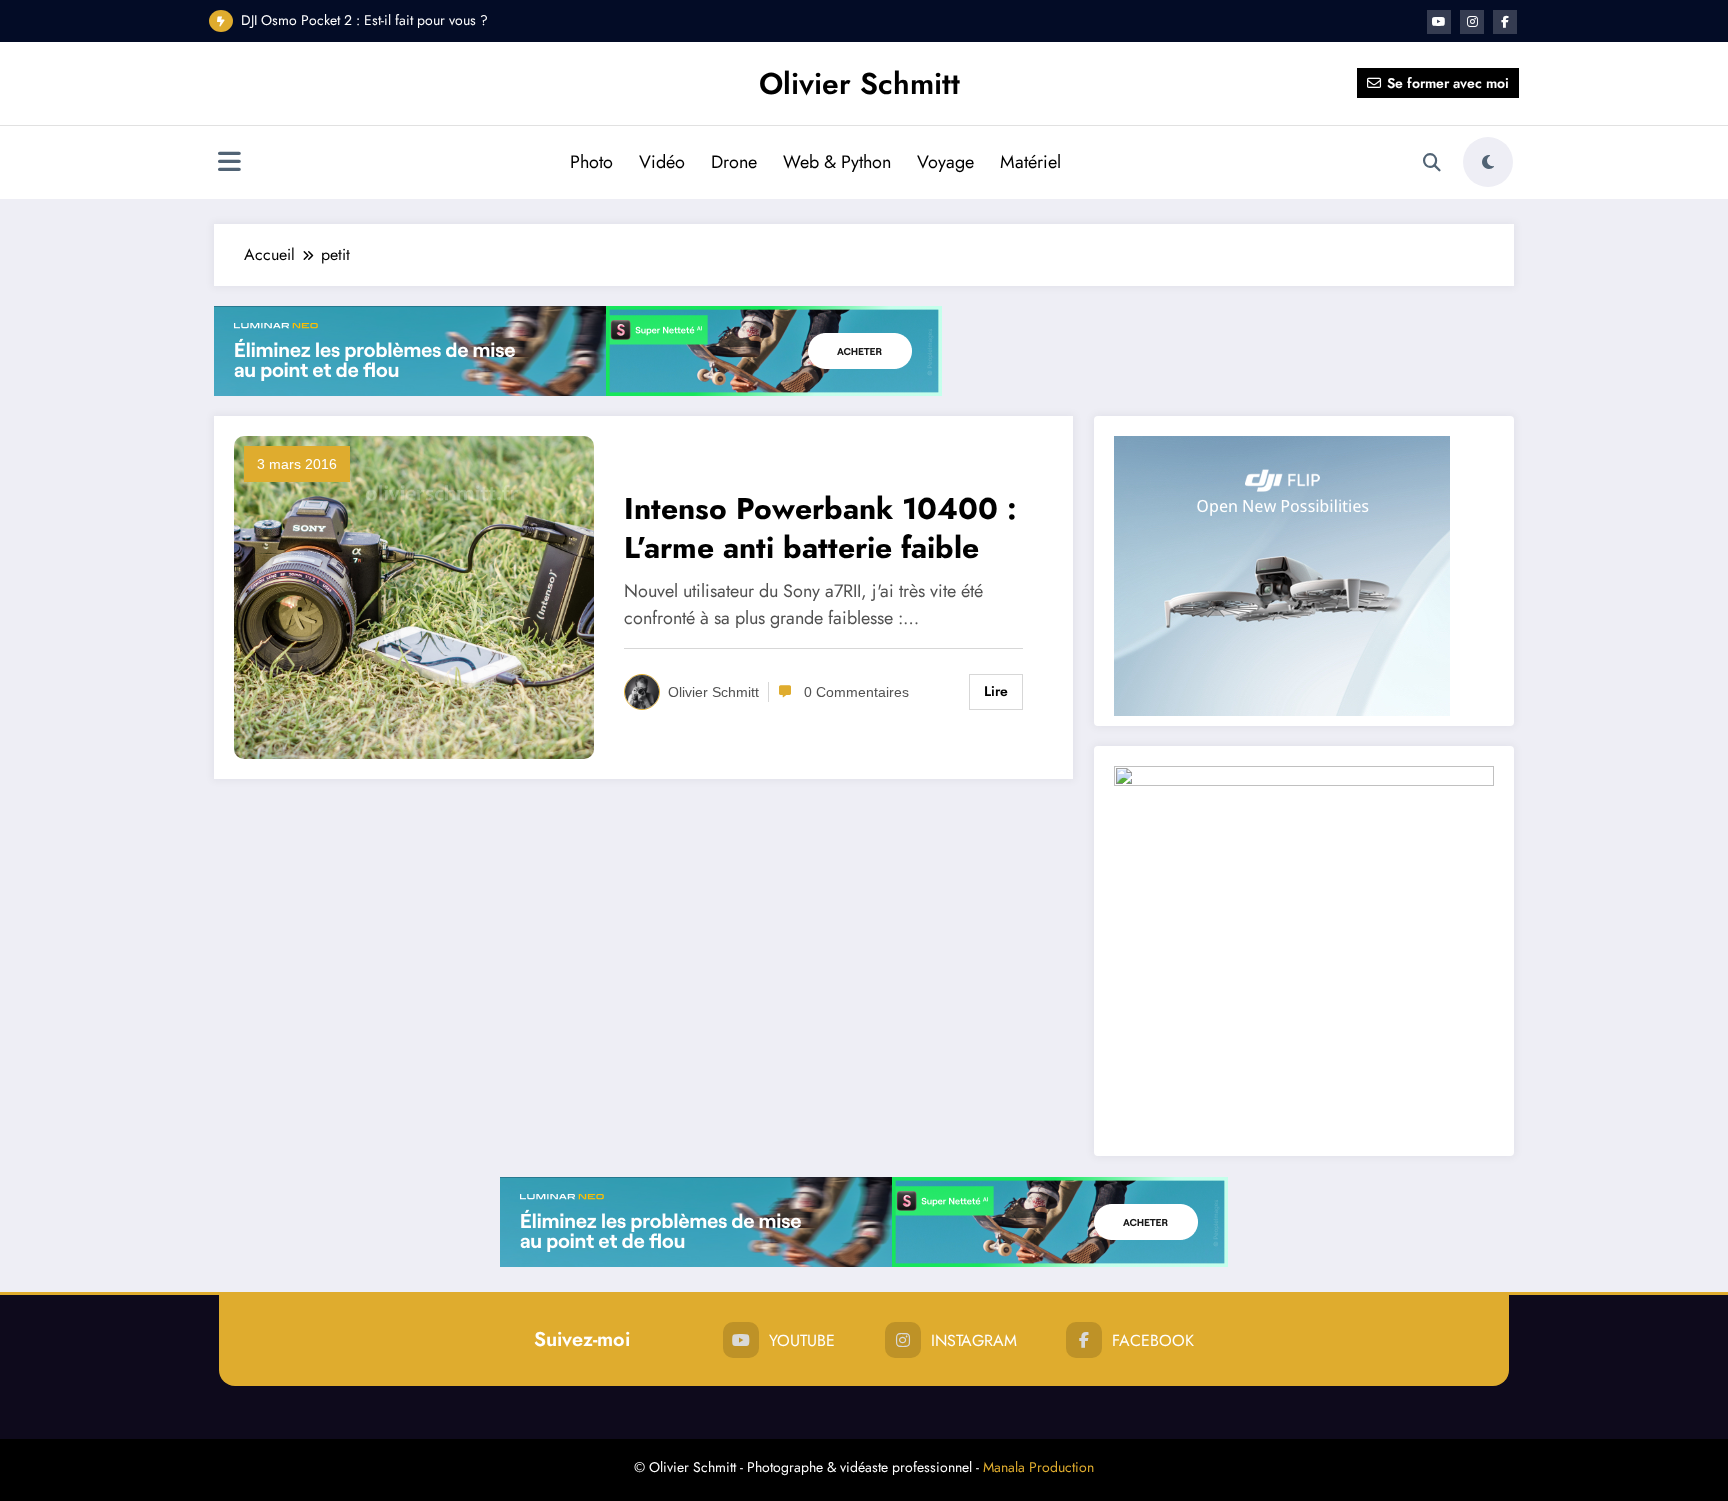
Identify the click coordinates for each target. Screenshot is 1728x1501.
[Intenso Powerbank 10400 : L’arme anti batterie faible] (414, 596)
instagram (974, 1340)
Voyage (945, 162)
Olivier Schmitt (859, 83)
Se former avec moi (1448, 83)
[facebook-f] (1505, 22)
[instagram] (1472, 22)
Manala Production (1038, 1467)
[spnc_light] (1488, 162)
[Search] (1432, 163)
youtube (802, 1340)
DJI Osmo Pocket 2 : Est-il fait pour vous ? (364, 20)
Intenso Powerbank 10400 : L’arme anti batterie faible (820, 528)
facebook (1153, 1340)
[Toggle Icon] (229, 164)
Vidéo (662, 162)
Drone (734, 162)
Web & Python (837, 162)
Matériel (1030, 162)
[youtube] (1439, 22)
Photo (591, 162)
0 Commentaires (856, 692)
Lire (996, 691)
